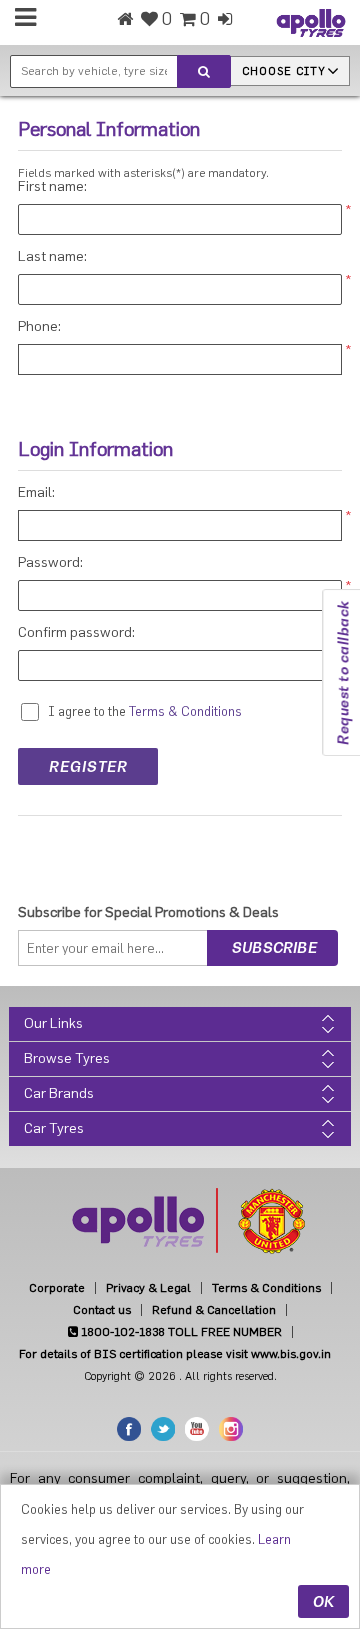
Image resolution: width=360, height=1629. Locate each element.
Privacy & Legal (148, 1288)
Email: (36, 493)
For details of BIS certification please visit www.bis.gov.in (175, 1354)
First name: (52, 187)
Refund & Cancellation (214, 1310)
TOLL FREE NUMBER (180, 1332)
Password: (50, 563)
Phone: (39, 327)
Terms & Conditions (266, 1288)
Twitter (163, 1429)
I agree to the (87, 711)
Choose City (284, 71)
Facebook (129, 1429)
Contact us (102, 1310)
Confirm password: (76, 633)
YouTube (197, 1429)
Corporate (57, 1288)
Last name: (52, 257)
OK (323, 1601)
